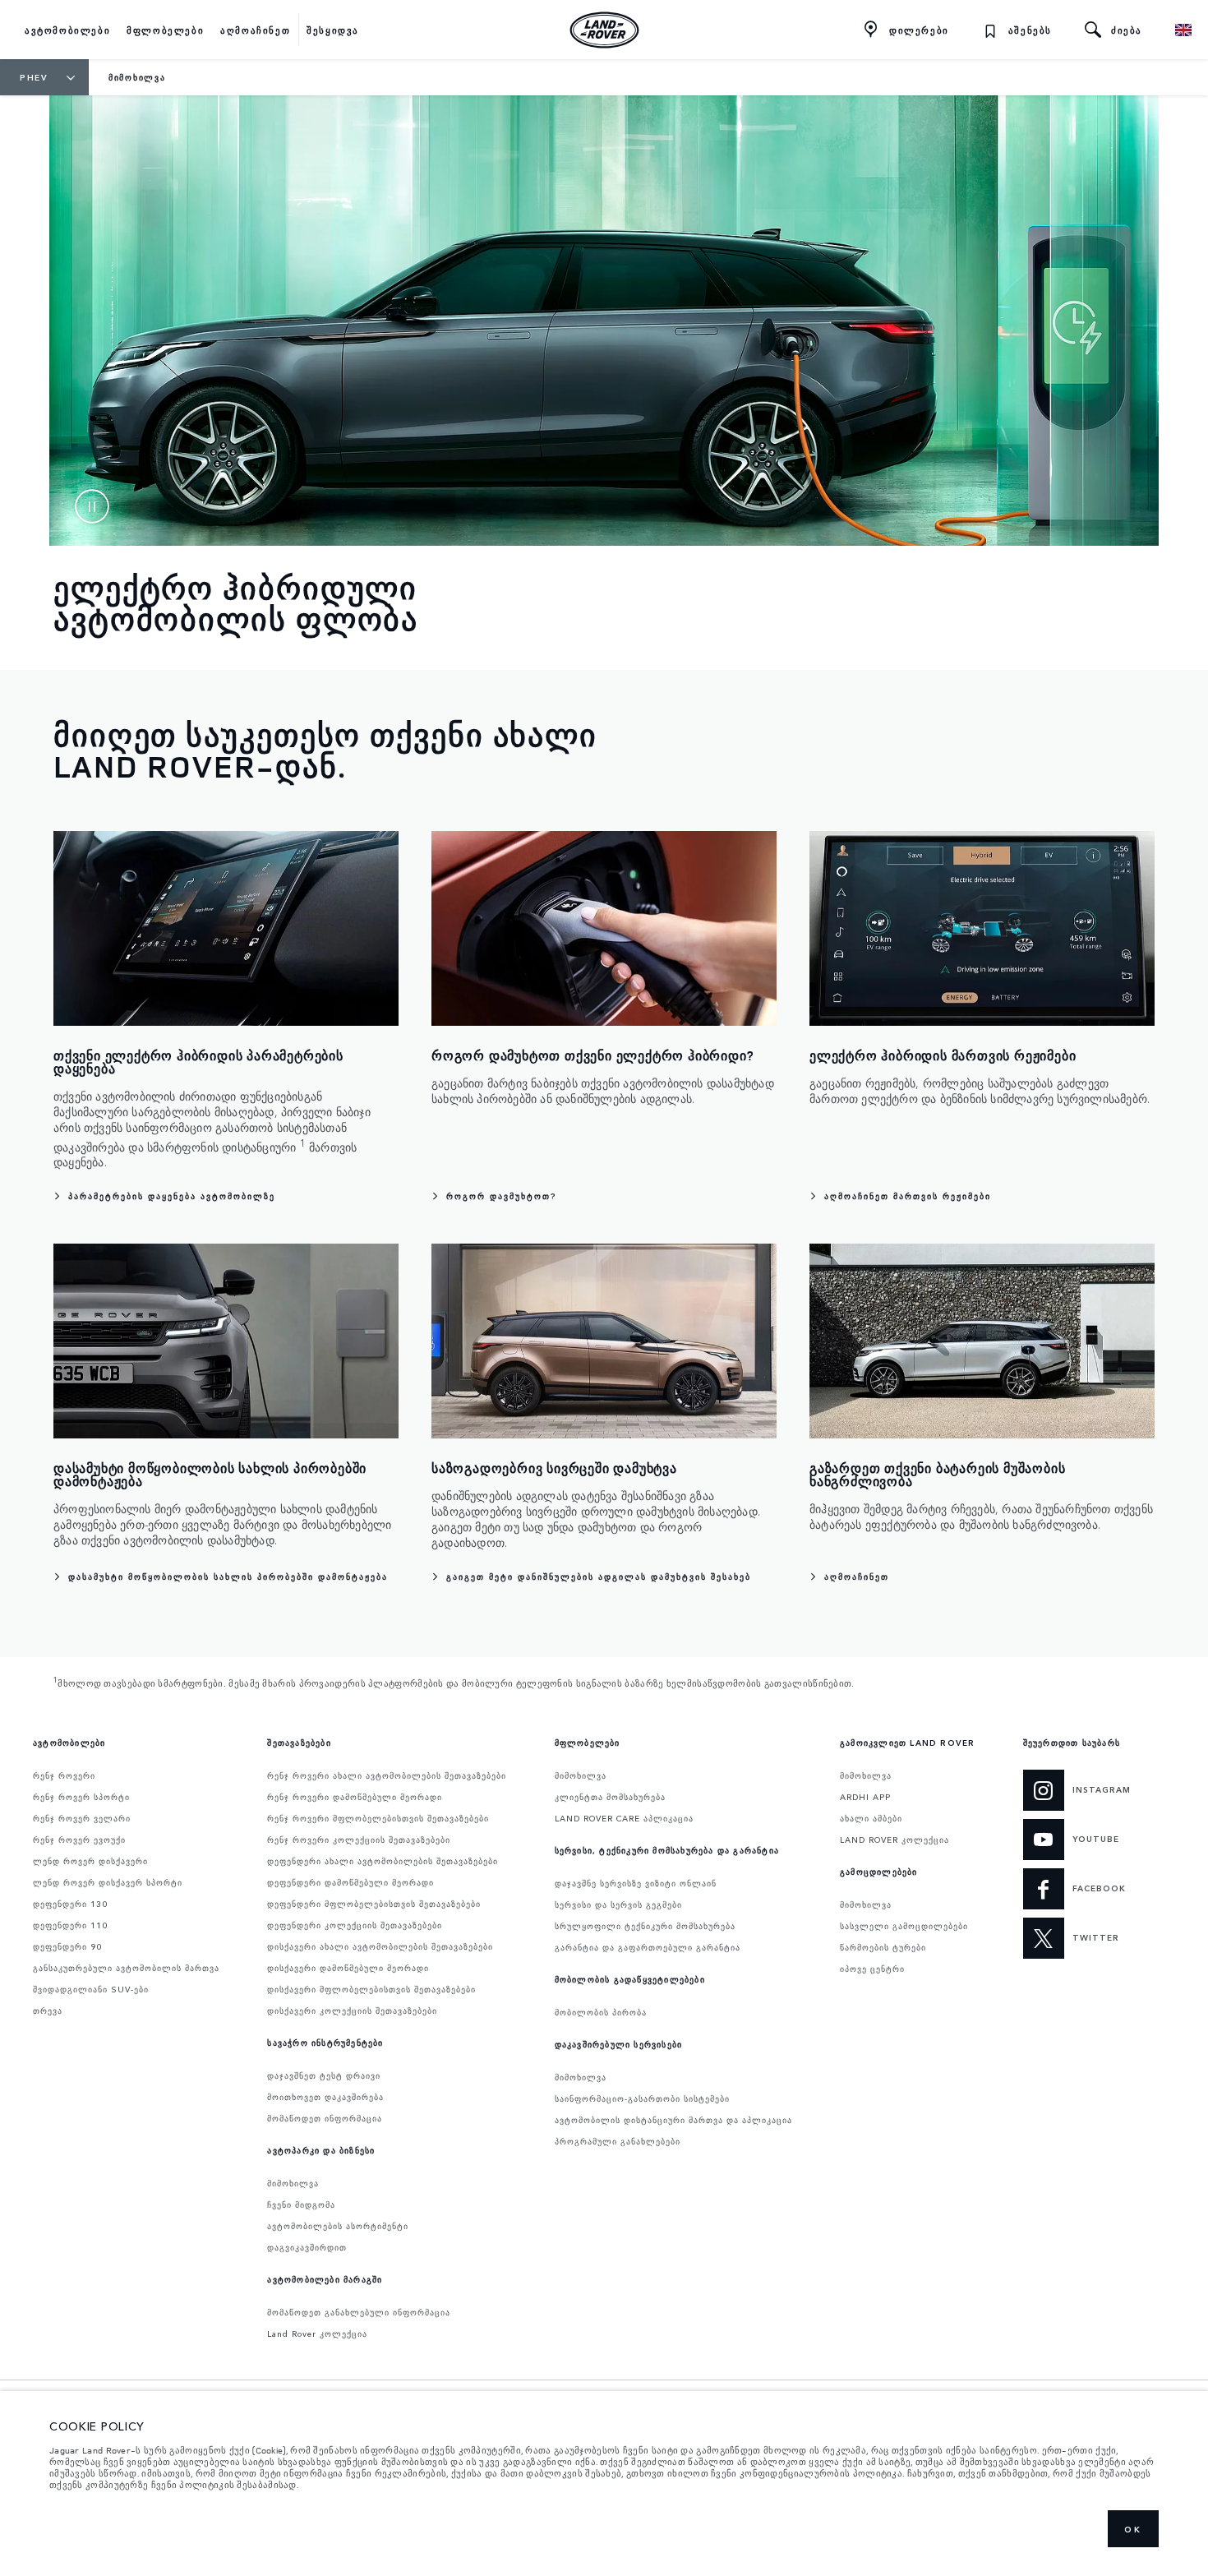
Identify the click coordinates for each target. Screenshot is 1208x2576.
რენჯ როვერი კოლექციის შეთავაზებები (359, 1840)
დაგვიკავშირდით (307, 2247)
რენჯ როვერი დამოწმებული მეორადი (355, 1797)
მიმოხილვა (293, 2183)
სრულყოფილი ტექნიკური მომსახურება (645, 1926)
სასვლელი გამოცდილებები (904, 1926)
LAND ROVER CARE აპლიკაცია (624, 1818)
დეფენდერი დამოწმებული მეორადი (350, 1882)
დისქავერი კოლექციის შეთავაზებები (352, 2010)
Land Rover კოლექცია (317, 2334)
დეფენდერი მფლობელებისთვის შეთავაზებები (374, 1904)
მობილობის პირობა (601, 2012)
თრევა (48, 2010)
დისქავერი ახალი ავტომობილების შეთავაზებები (380, 1946)
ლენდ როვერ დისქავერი (90, 1861)
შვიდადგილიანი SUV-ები (91, 1989)
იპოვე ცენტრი (872, 1969)
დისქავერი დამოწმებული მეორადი (348, 1968)
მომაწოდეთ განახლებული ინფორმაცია (359, 2312)
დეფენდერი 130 (70, 1904)
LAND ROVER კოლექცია (894, 1840)
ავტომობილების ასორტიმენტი (338, 2226)
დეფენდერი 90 (67, 1946)
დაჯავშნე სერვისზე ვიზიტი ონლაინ (636, 1883)
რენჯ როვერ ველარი (82, 1818)
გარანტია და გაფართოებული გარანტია (648, 1947)
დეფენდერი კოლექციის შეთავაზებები (355, 1925)
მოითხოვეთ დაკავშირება (325, 2097)
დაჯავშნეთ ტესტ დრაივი (324, 2075)
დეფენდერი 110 (70, 1925)
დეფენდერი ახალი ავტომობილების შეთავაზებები (383, 1861)
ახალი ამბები (871, 1818)
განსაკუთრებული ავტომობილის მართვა (126, 1968)
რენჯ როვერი (64, 1775)
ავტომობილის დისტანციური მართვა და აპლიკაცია (673, 2120)
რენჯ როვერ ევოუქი (79, 1840)
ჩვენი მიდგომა (301, 2204)
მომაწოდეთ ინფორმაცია (325, 2118)
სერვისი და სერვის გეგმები (618, 1904)
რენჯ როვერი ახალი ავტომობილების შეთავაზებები (387, 1775)
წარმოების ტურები (883, 1947)
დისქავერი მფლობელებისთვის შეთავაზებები (371, 1989)
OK (1133, 2529)
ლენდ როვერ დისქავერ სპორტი (108, 1882)
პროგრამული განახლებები (618, 2141)
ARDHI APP (865, 1797)
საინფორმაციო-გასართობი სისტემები (642, 2098)
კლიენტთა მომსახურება (610, 1797)
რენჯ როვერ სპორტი (81, 1797)
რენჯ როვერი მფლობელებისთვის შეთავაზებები (378, 1818)
